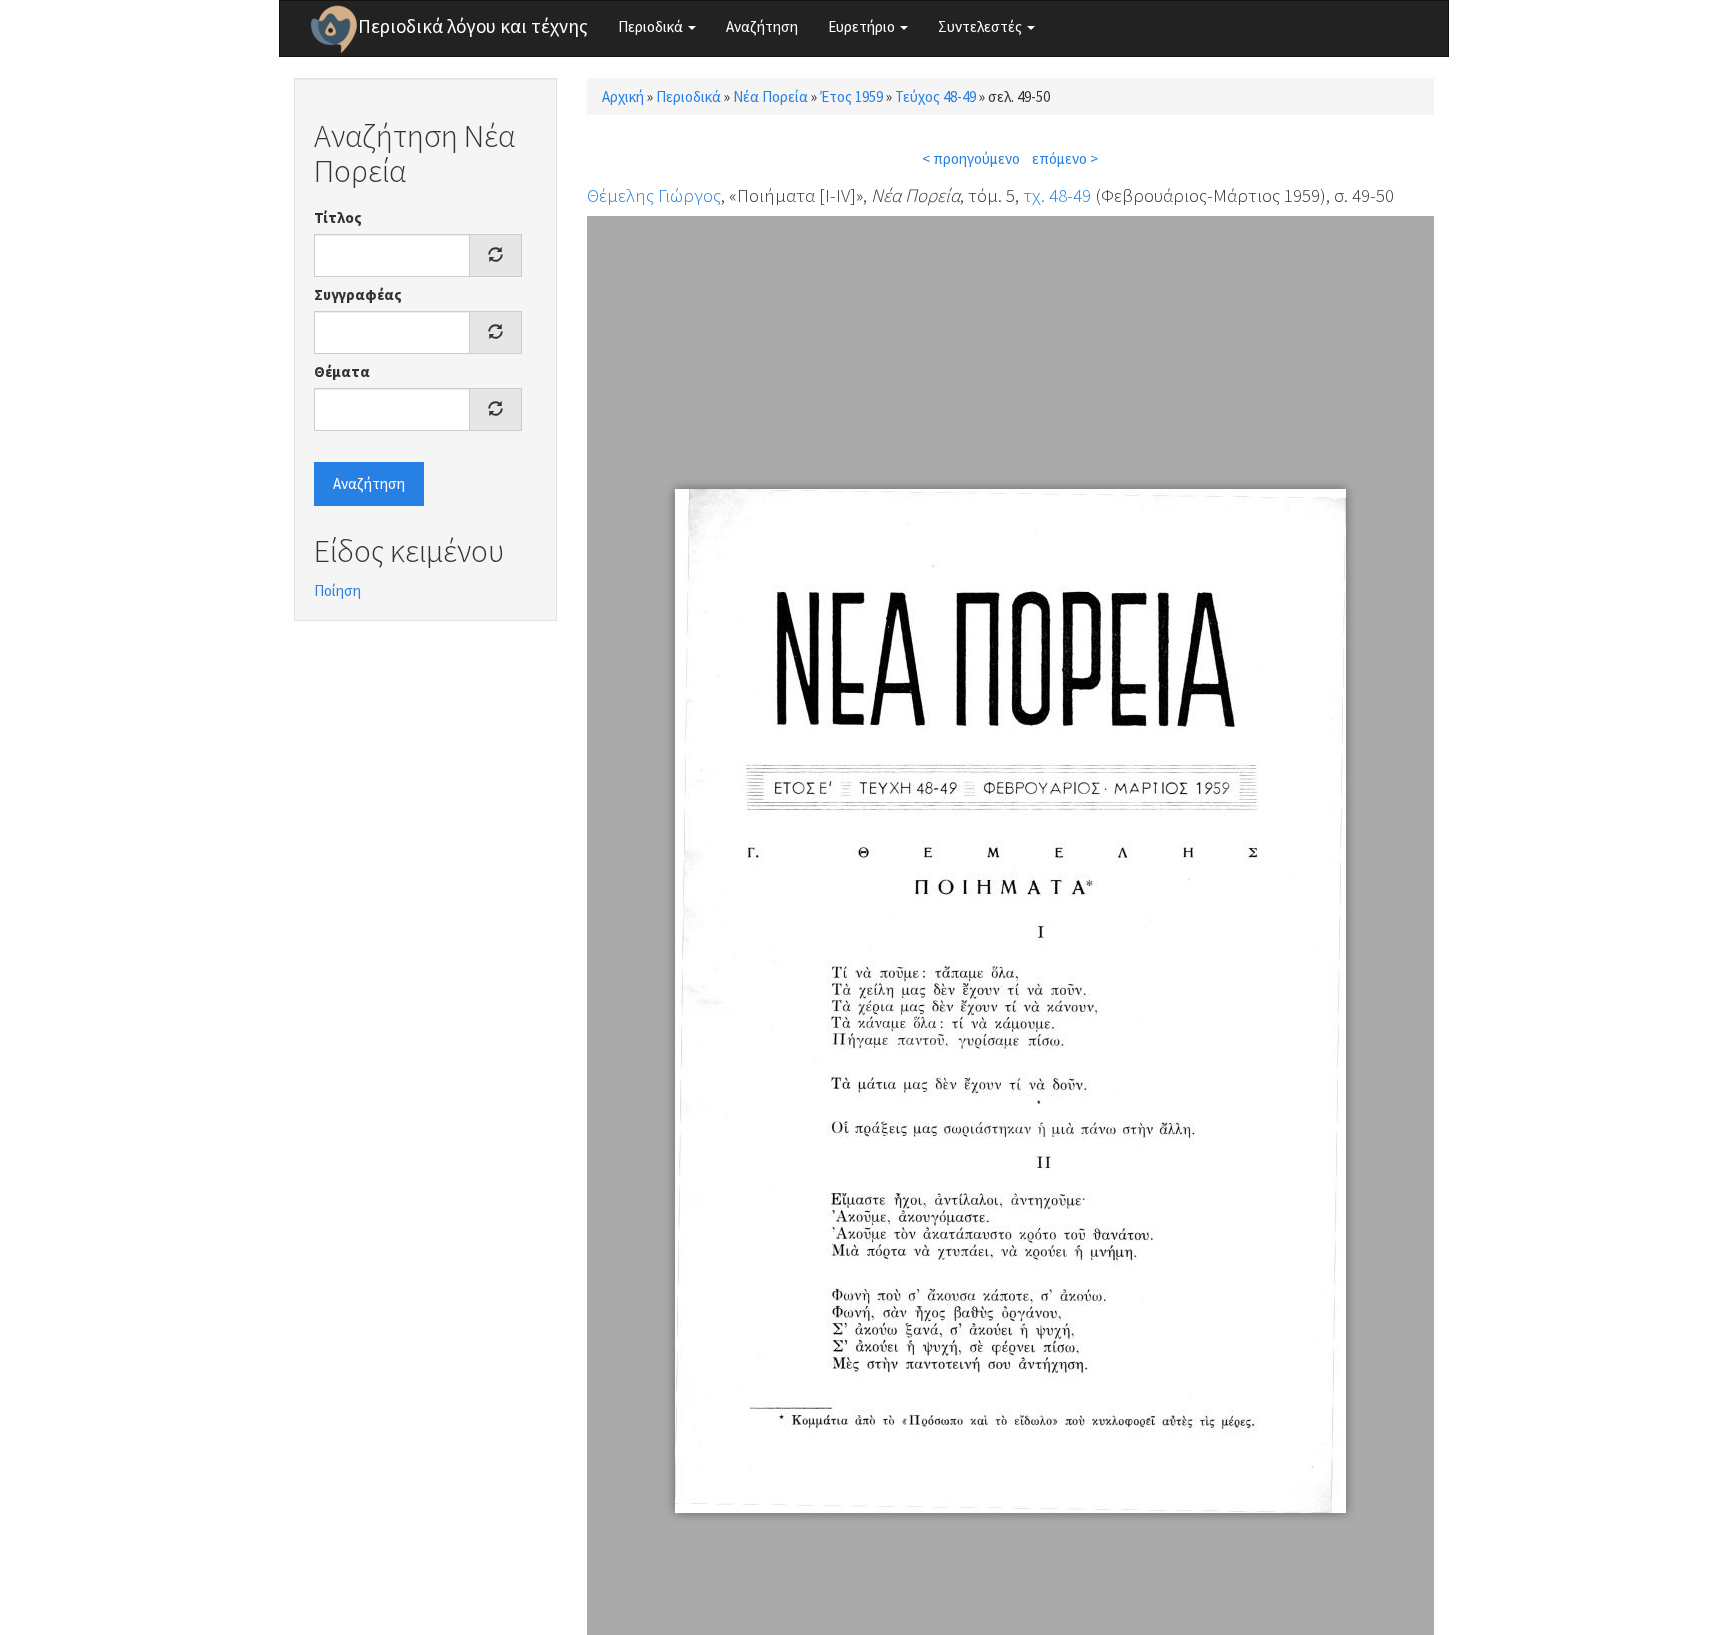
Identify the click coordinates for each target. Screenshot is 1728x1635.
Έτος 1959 (851, 96)
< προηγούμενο (971, 158)
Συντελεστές (981, 26)
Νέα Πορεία (770, 96)
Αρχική (623, 96)
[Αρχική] (334, 29)
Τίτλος (338, 217)
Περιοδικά (652, 26)
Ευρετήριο (863, 26)
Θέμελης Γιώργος (654, 195)
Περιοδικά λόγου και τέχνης (473, 26)
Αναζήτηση (762, 26)
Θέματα (342, 371)
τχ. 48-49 (1057, 195)
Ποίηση (337, 590)
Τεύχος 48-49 (935, 96)
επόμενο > (1065, 158)
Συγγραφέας (358, 294)
